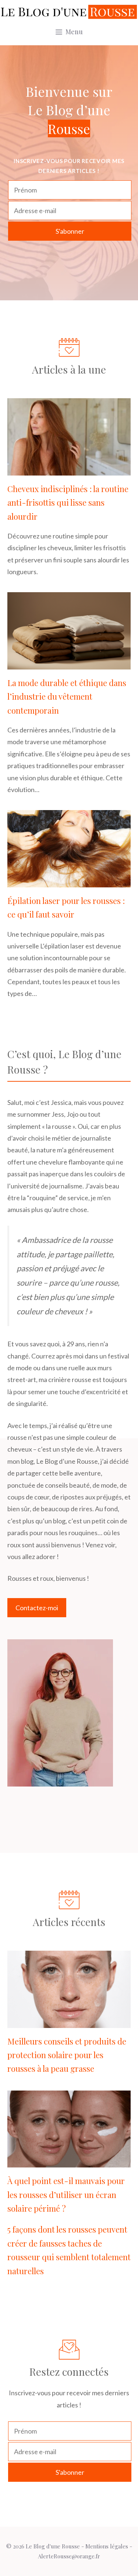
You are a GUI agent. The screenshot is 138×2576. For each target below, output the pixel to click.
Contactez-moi (37, 1608)
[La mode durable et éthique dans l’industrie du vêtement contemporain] (69, 663)
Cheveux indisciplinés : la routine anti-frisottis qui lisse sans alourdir (68, 503)
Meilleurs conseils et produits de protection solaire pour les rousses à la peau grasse (67, 2055)
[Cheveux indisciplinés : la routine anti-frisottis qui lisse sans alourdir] (69, 469)
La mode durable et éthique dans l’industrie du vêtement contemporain (67, 697)
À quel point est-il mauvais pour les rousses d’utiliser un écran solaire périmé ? (66, 2195)
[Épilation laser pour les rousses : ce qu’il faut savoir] (69, 881)
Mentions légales (107, 2546)
